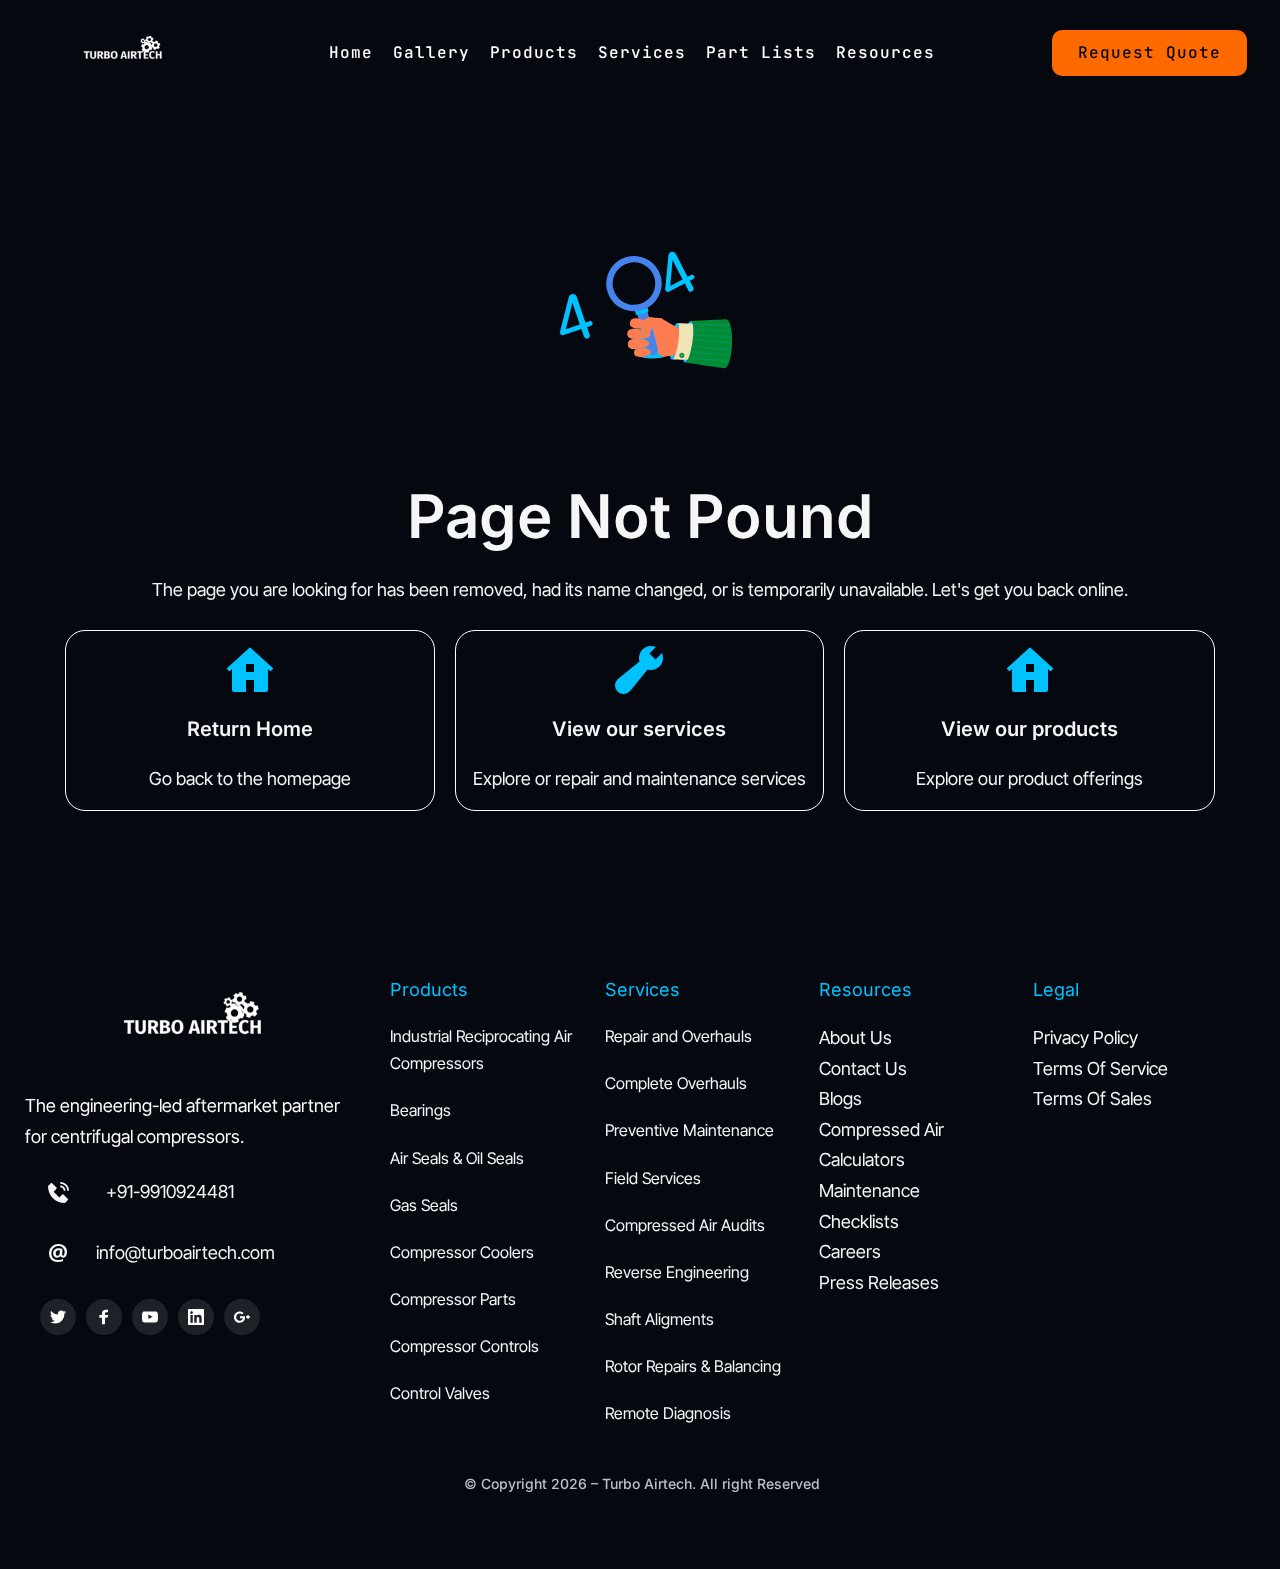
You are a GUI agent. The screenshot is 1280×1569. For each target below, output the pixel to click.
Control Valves (440, 1393)
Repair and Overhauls (678, 1036)
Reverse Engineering (677, 1272)
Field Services (653, 1178)
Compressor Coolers (462, 1252)
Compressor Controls (464, 1346)
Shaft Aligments (659, 1319)
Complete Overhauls (676, 1083)
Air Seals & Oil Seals (457, 1158)
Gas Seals (424, 1205)
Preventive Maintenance (689, 1130)
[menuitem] (351, 53)
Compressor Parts (453, 1299)
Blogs (840, 1098)
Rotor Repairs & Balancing (693, 1366)
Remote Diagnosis (668, 1413)
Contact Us (863, 1068)
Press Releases (881, 1282)
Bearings (420, 1110)
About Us (855, 1037)
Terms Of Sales (1094, 1098)
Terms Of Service (1100, 1068)
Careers (850, 1251)
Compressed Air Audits (685, 1225)
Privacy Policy (1085, 1037)
